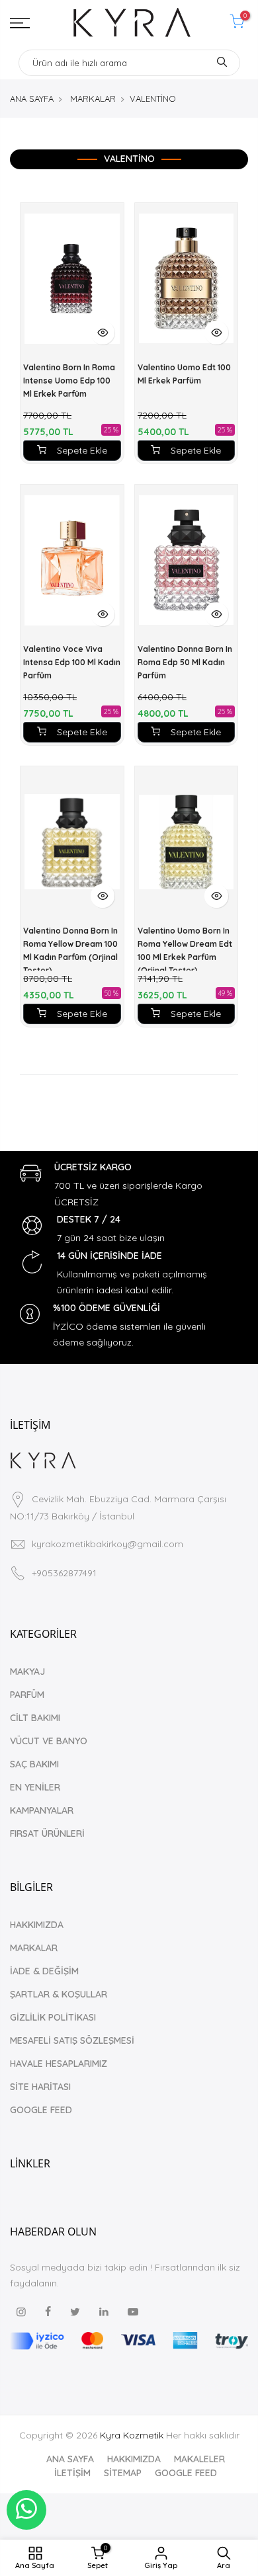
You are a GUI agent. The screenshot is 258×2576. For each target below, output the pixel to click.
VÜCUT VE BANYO (49, 1741)
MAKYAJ (27, 1671)
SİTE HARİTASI (40, 2087)
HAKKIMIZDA (37, 1925)
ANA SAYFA (32, 99)
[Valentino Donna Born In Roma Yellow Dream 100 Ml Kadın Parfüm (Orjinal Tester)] (72, 842)
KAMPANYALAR (42, 1810)
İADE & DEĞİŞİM (44, 1971)
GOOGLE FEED (41, 2110)
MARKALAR (93, 99)
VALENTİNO (153, 99)
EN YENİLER (35, 1787)
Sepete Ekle (82, 450)
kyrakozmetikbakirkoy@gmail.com (107, 1544)
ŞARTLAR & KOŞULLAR (59, 1994)
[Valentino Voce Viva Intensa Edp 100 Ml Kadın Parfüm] (72, 560)
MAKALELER (199, 2459)
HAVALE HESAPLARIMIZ (59, 2064)
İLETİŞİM (72, 2473)
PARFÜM (27, 1695)
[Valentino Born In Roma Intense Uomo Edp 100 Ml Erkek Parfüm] (72, 278)
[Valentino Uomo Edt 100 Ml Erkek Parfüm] (187, 278)
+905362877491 (64, 1573)
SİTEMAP (123, 2473)
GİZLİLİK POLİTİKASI (53, 2017)
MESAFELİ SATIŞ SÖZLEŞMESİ (72, 2040)
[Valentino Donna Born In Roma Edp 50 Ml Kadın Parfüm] (187, 560)
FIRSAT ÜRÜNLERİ (47, 1833)
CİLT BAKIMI (35, 1718)
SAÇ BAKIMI (34, 1764)
